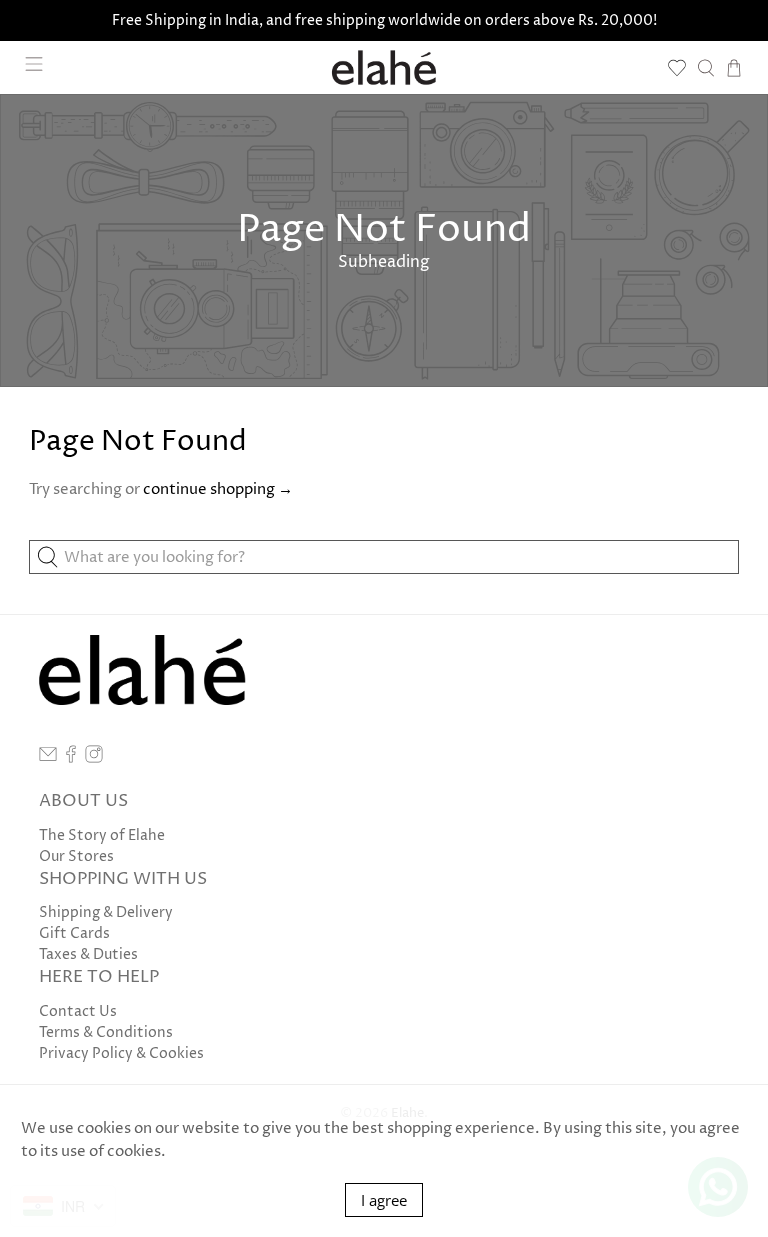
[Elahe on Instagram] (94, 758)
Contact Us (78, 1011)
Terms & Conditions (106, 1032)
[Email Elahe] (48, 758)
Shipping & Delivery (106, 912)
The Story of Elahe (102, 835)
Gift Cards (74, 933)
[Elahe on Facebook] (71, 758)
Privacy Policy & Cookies (121, 1053)
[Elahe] (384, 67)
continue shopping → (218, 489)
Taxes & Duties (88, 954)
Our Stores (76, 856)
